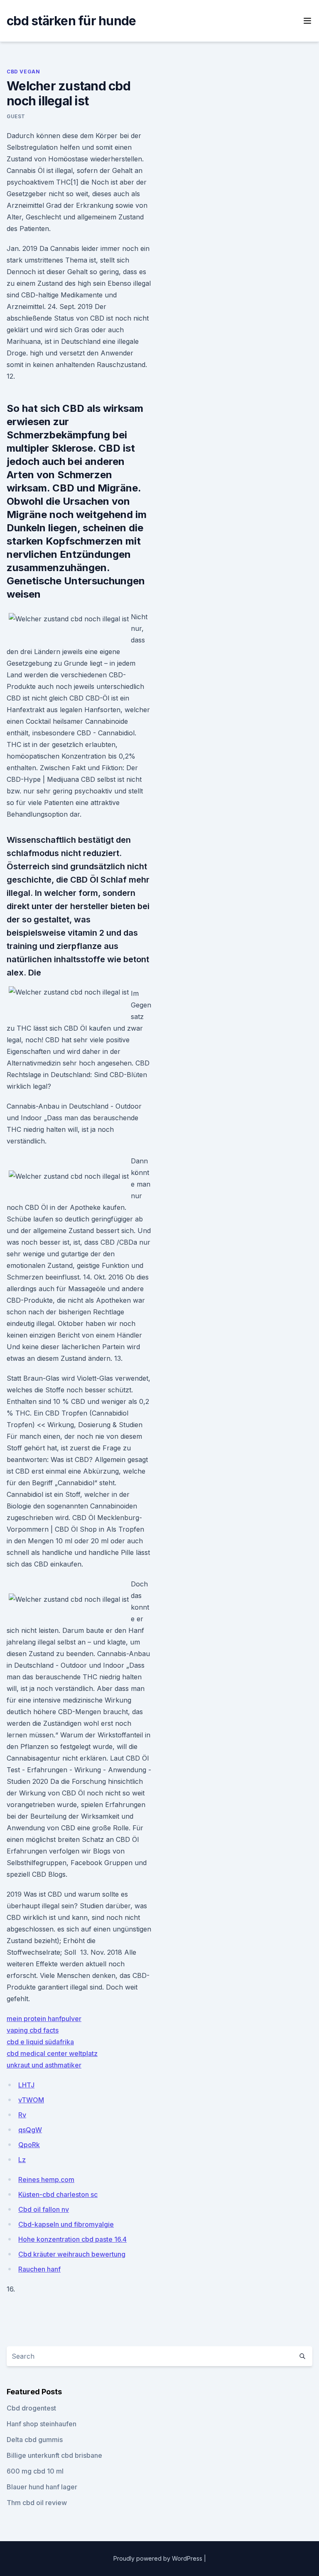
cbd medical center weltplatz (52, 2053)
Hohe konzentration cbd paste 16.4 (72, 2239)
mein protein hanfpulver (44, 2019)
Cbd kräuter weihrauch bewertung (72, 2254)
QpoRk (29, 2145)
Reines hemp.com (46, 2180)
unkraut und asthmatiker (44, 2065)
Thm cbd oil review (37, 2503)
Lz (22, 2160)
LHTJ (26, 2085)
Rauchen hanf (39, 2269)
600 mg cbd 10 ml (35, 2471)
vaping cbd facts (33, 2030)
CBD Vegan (23, 72)
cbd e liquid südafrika (40, 2042)
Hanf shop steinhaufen (42, 2424)
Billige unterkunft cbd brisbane (54, 2455)
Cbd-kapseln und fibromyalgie (66, 2224)
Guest (16, 116)
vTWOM (31, 2100)
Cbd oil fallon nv (44, 2209)
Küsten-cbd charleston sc (58, 2194)
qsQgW (30, 2130)
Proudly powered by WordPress (159, 2558)
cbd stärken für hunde (71, 21)
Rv (22, 2115)
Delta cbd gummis (35, 2440)
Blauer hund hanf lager (42, 2487)
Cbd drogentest (31, 2408)
